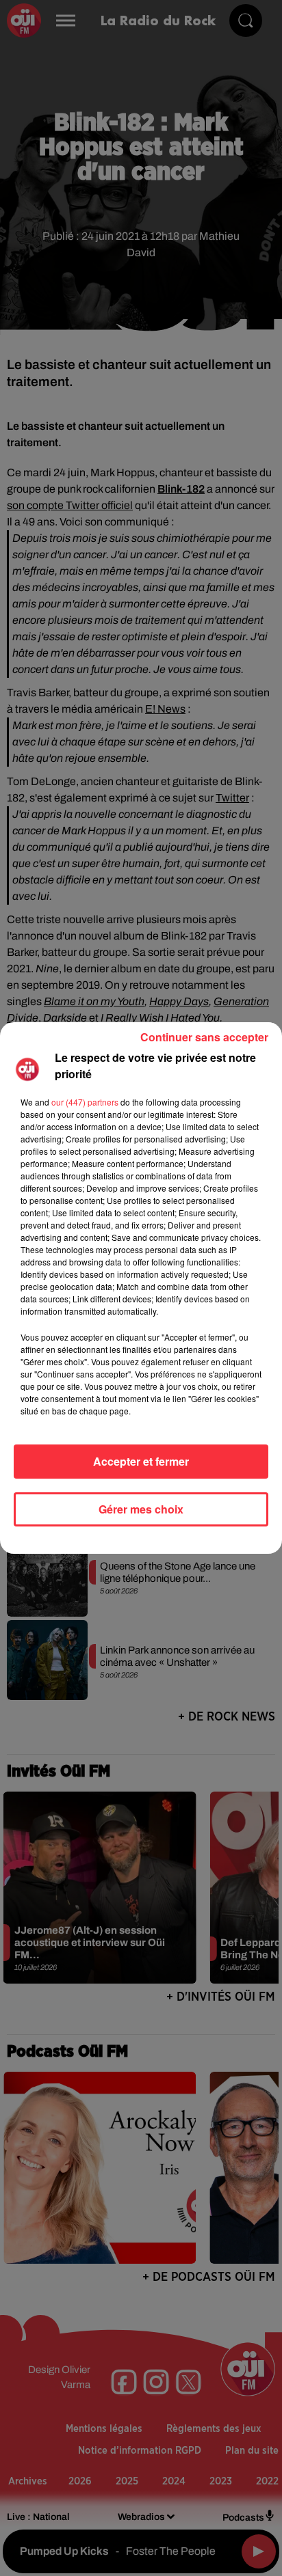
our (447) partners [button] (85, 1102)
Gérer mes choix (141, 1509)
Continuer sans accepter (204, 1037)
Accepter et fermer (141, 1461)
